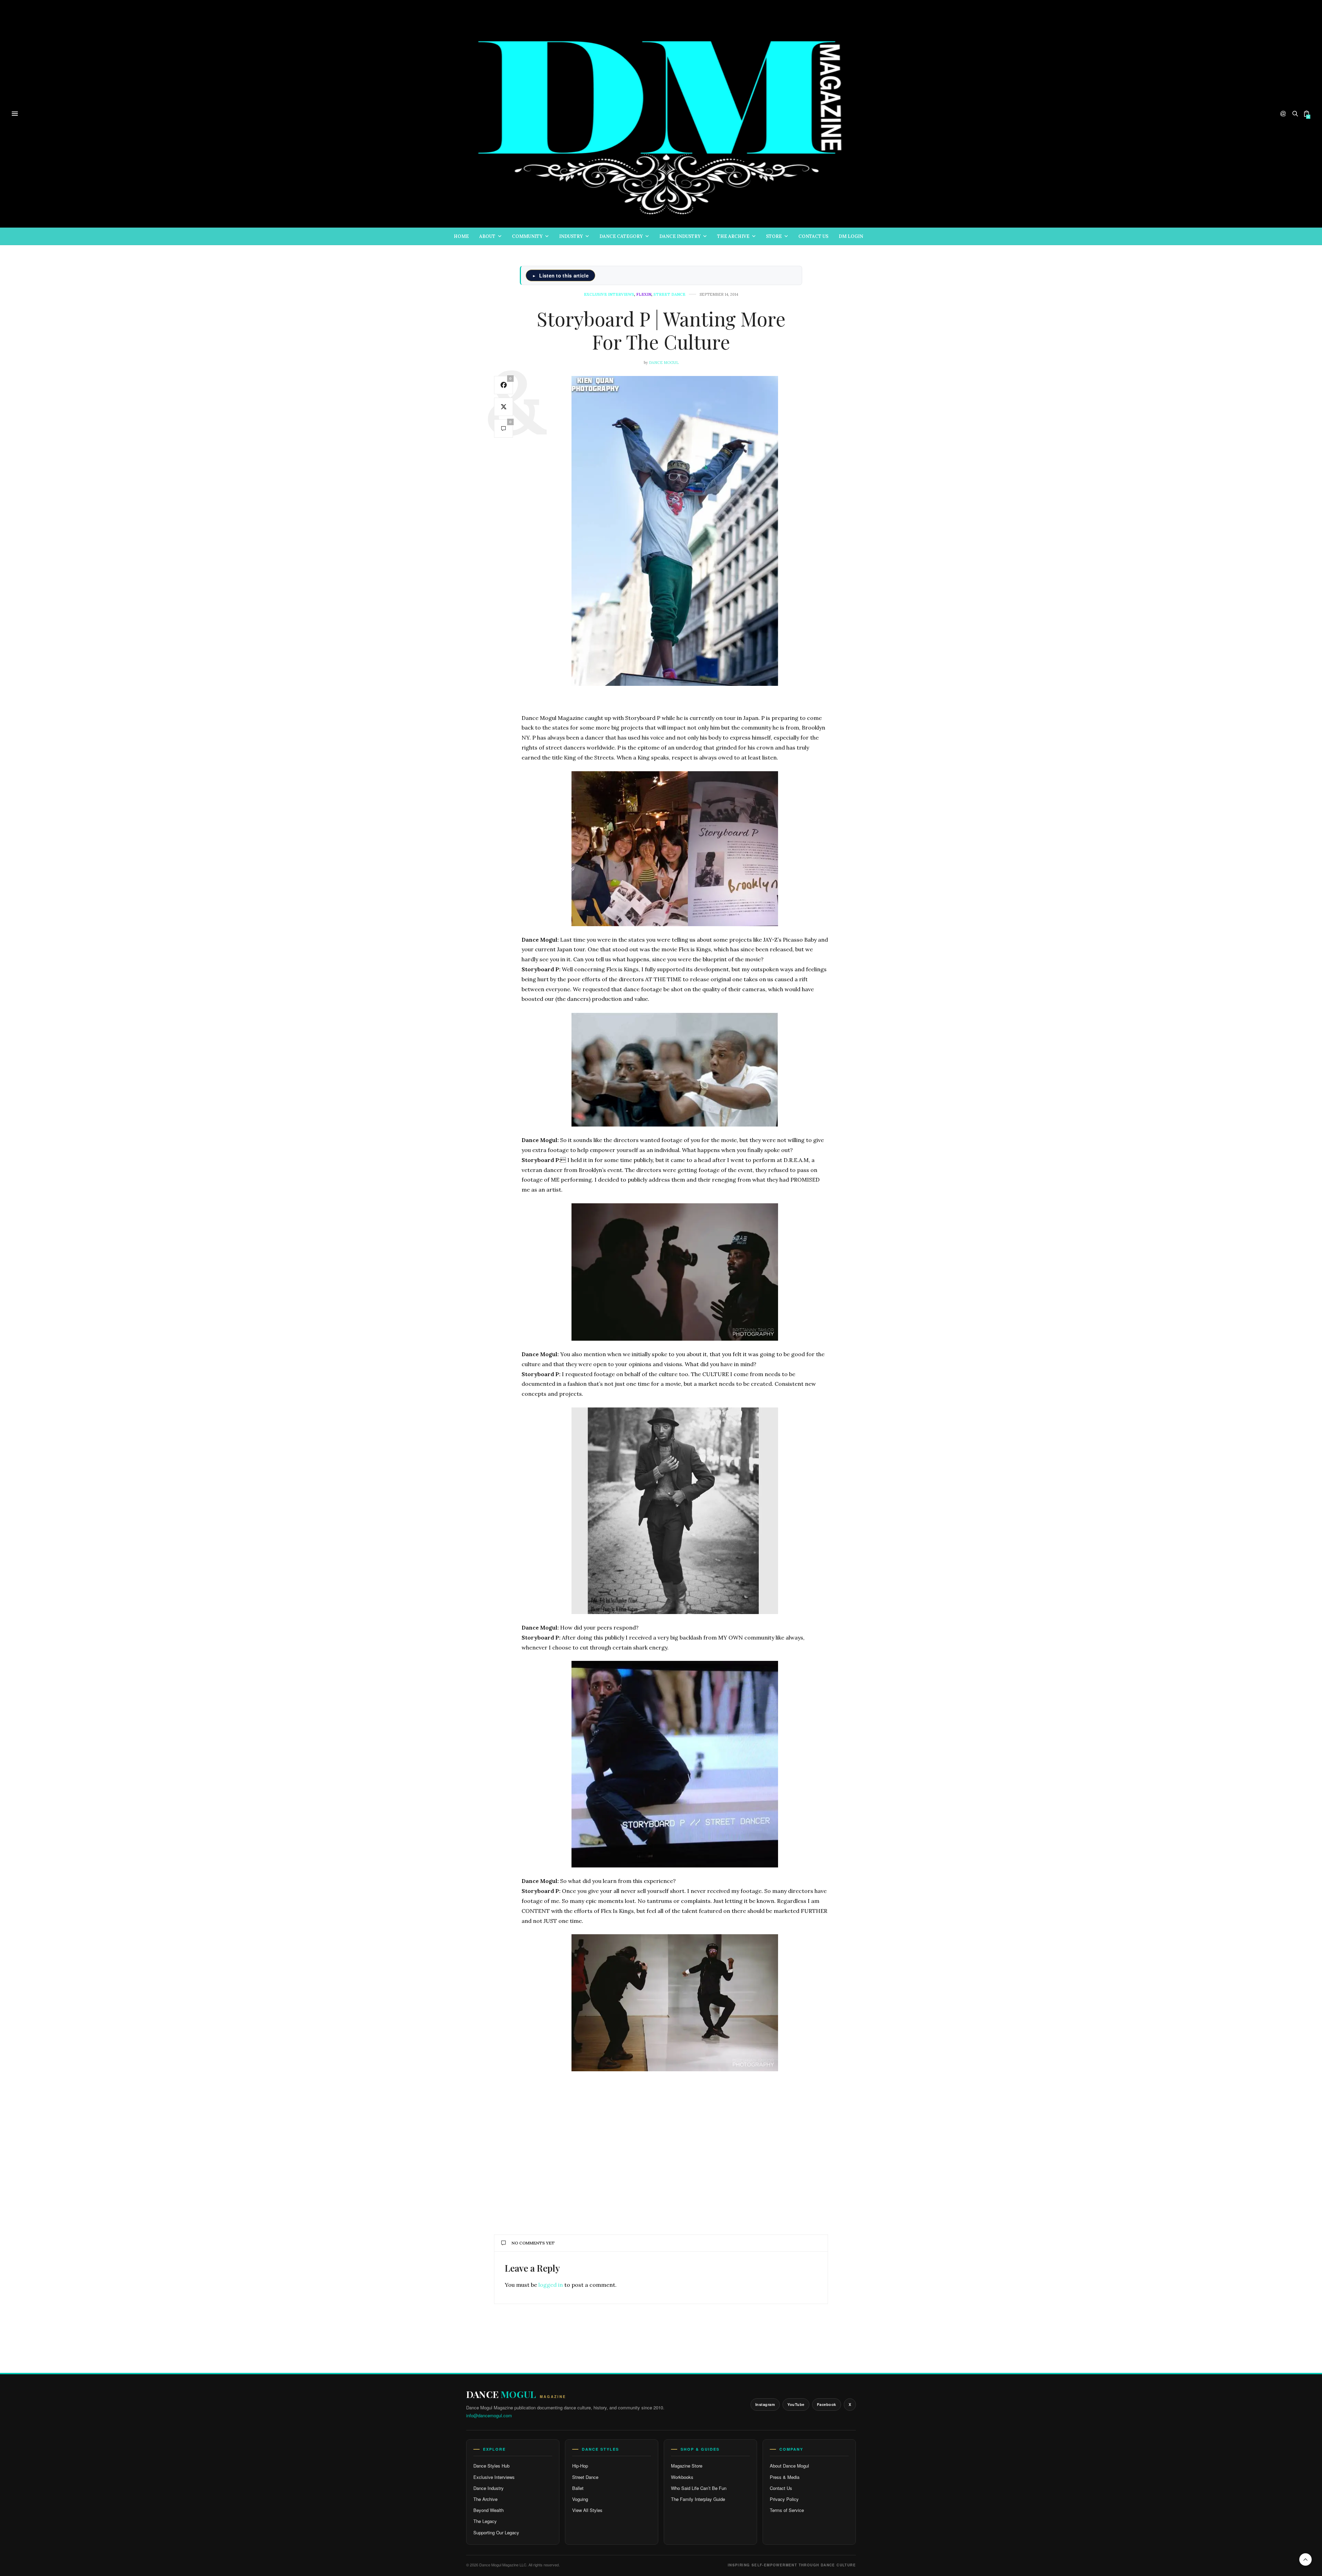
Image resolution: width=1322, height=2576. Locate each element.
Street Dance (585, 2477)
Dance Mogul (664, 363)
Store (774, 236)
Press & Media (785, 2477)
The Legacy (485, 2521)
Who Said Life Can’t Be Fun (699, 2488)
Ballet (578, 2488)
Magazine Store (687, 2466)
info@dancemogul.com (489, 2415)
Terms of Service (787, 2510)
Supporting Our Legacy (496, 2532)
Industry (571, 236)
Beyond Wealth (489, 2510)
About (487, 236)
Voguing (580, 2499)
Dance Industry (680, 236)
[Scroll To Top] (1305, 2559)
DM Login (851, 236)
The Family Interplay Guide (698, 2499)
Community (527, 236)
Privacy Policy (784, 2499)
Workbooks (682, 2477)
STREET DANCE (669, 295)
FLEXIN (644, 295)
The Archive (733, 236)
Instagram (765, 2404)
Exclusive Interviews (494, 2477)
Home (461, 236)
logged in (551, 2285)
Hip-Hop (580, 2466)
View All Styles (587, 2510)
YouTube (796, 2404)
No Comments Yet (533, 2243)
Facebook (827, 2404)
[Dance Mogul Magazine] (661, 114)
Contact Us (813, 236)
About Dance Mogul (789, 2466)
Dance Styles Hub (491, 2466)
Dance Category (621, 236)
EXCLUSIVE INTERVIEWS (609, 295)
